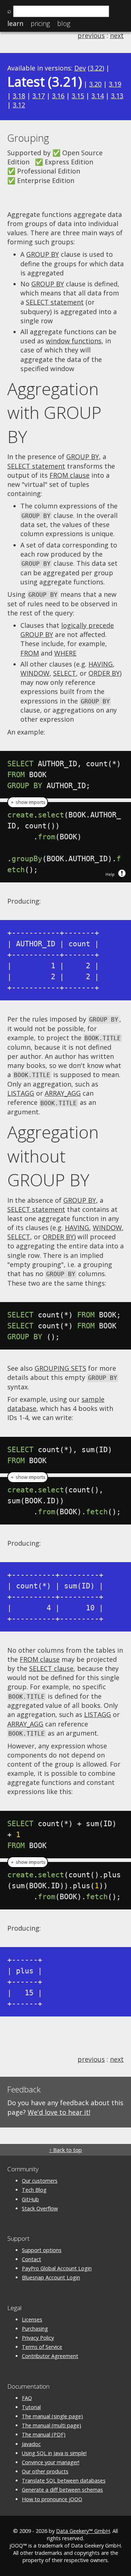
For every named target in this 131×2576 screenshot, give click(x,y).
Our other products (45, 2471)
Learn (15, 23)
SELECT (65, 673)
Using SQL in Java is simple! (54, 2453)
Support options (42, 2250)
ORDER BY (104, 673)
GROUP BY (43, 254)
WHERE (65, 653)
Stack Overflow (40, 2208)
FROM (30, 653)
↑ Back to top (65, 2150)
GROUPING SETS (60, 1368)
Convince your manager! (51, 2462)
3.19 (115, 84)
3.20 (95, 84)
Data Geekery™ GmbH (83, 2531)
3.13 (117, 96)
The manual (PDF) (44, 2434)
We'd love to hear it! (59, 2112)
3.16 (58, 96)
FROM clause (70, 475)
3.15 (78, 96)
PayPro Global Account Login (57, 2268)
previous (91, 35)
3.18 (19, 96)
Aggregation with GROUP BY (54, 413)
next (117, 35)
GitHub (30, 2199)
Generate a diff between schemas (62, 2490)
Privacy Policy (38, 2338)
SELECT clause (51, 1668)
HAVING (101, 664)
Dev (80, 68)
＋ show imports (28, 802)
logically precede (88, 625)
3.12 (19, 105)
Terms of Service (42, 2347)
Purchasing (35, 2329)
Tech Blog (34, 2190)
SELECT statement (55, 302)
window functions (74, 341)
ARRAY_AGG (63, 1093)
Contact (31, 2259)
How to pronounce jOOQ (52, 2499)
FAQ (27, 2398)
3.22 (96, 68)
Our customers (40, 2181)
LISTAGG (21, 1093)
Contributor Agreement (50, 2356)
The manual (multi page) (51, 2425)
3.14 (98, 96)
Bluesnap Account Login (51, 2277)
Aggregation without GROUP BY (53, 1156)
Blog (64, 23)
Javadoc (31, 2444)
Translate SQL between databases (64, 2480)
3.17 (39, 96)
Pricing (40, 23)
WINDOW (35, 673)
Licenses (32, 2319)
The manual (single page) (52, 2416)
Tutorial (31, 2407)
